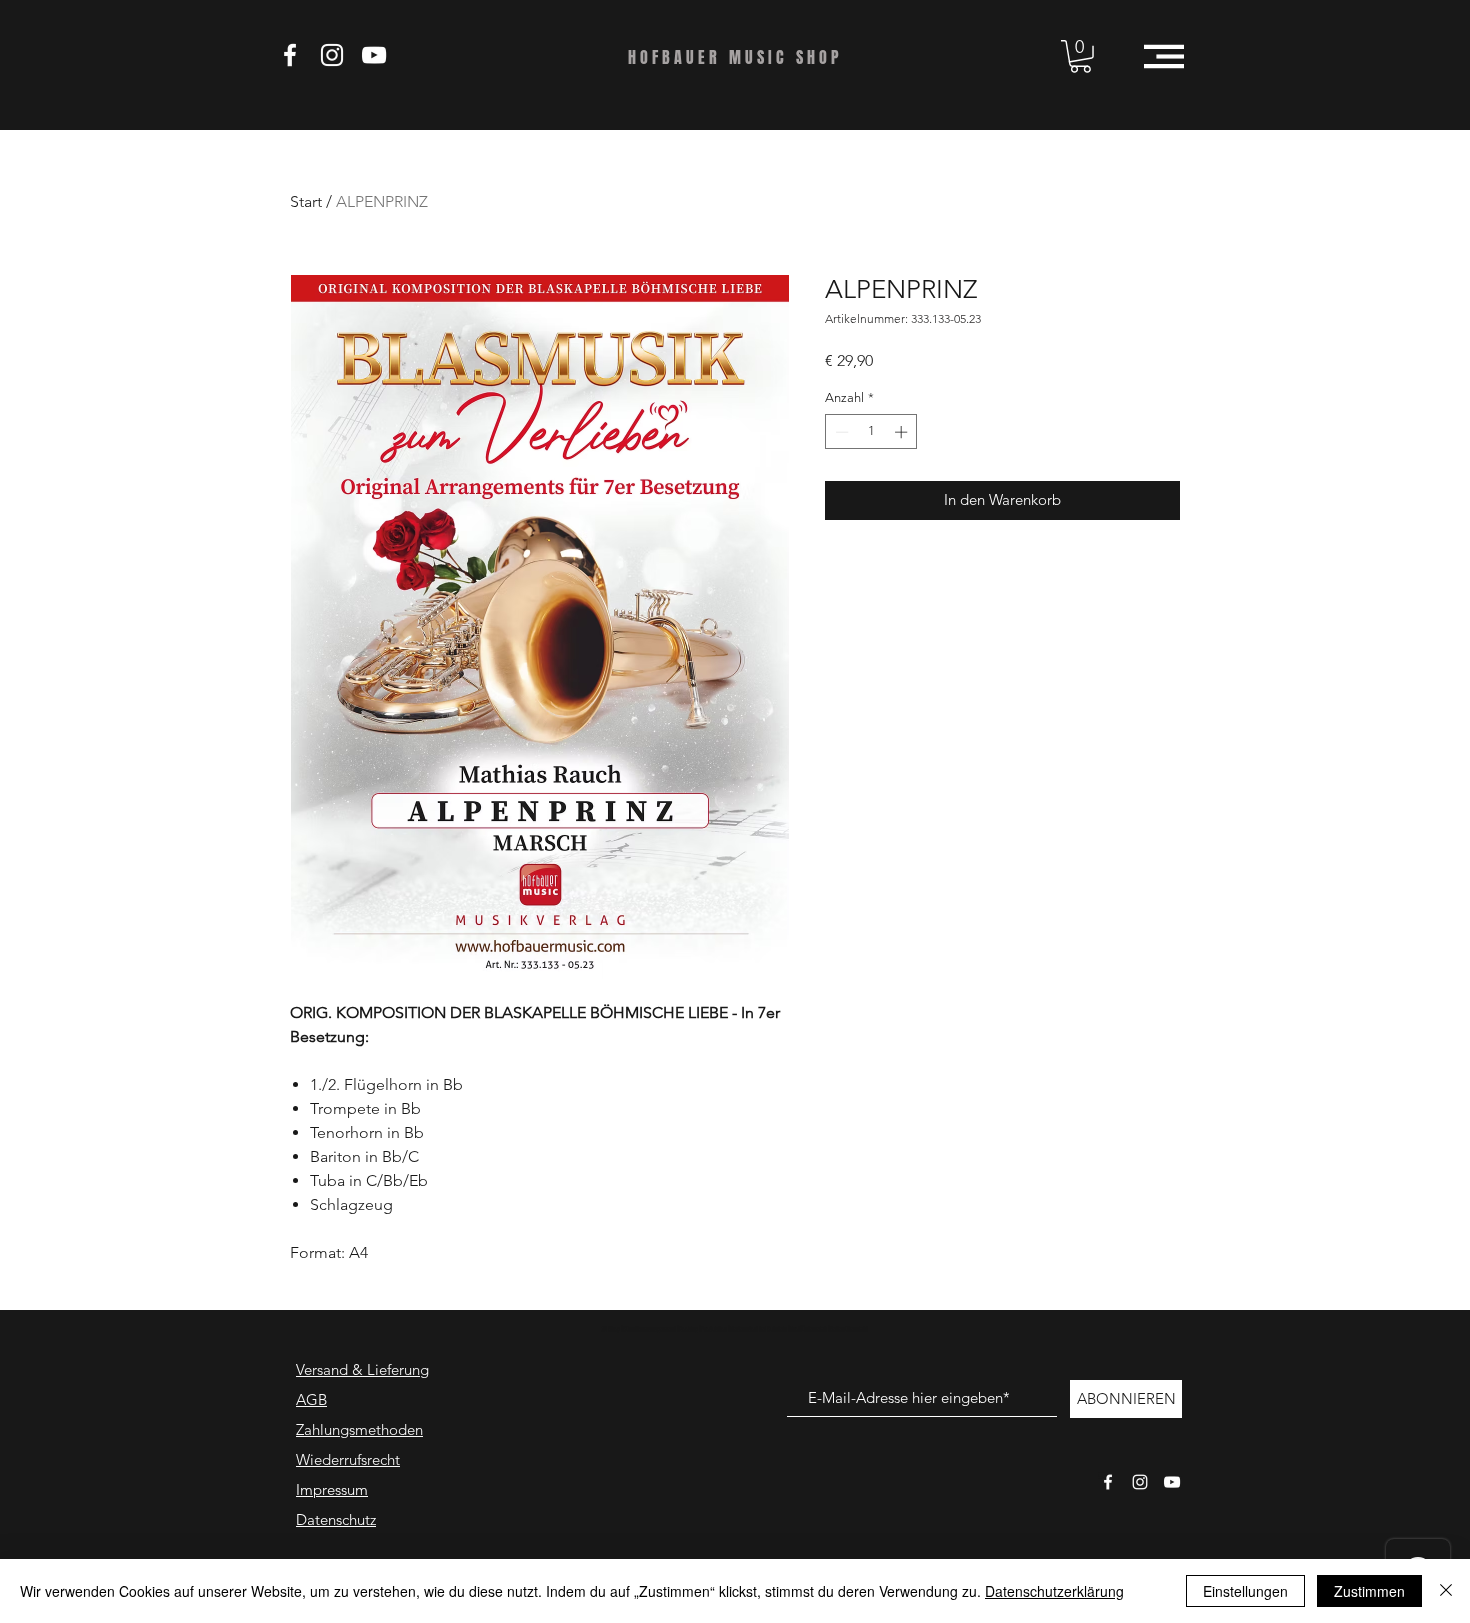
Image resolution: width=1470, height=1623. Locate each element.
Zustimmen (1369, 1591)
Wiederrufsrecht (348, 1459)
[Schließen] (1446, 1591)
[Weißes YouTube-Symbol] (1172, 1482)
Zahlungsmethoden (359, 1429)
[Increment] (903, 432)
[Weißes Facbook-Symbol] (1108, 1482)
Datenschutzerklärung (1054, 1591)
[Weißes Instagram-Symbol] (1140, 1482)
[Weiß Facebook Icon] (290, 55)
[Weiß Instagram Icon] (332, 55)
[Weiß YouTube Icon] (374, 55)
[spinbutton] (871, 432)
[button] (1080, 56)
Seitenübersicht (849, 1329)
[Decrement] (840, 432)
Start (306, 201)
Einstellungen (1245, 1591)
